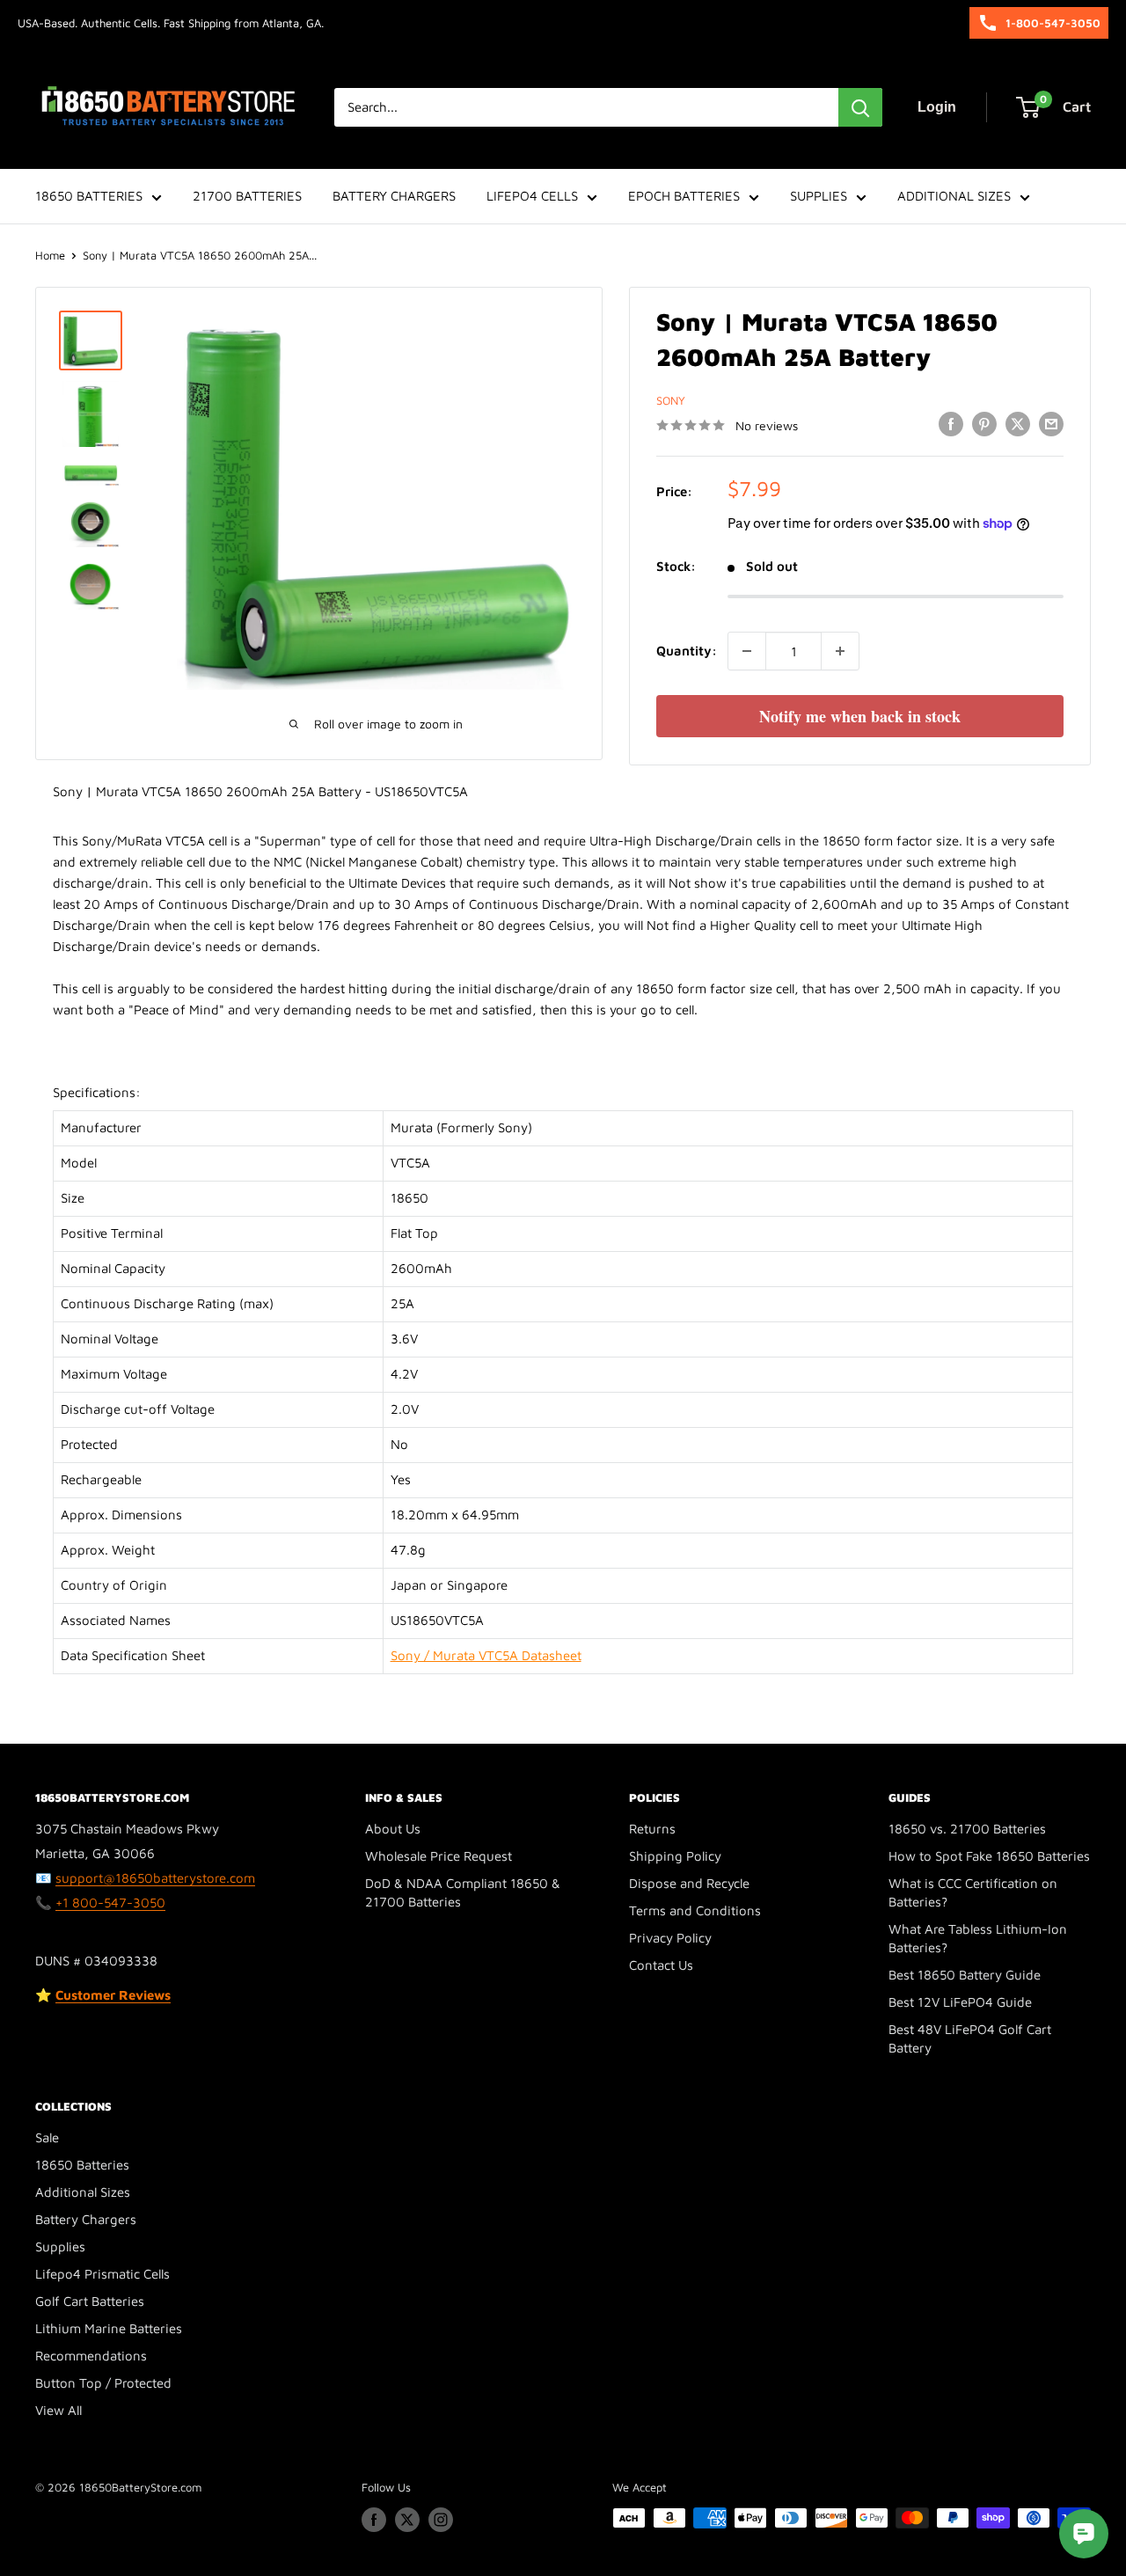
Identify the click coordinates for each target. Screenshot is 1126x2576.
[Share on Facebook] (951, 424)
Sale (47, 2137)
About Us (393, 1829)
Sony (671, 400)
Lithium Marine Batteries (109, 2328)
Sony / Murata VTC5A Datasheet (486, 1655)
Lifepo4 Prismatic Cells (102, 2274)
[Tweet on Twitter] (1018, 424)
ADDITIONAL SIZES (954, 196)
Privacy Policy (670, 1938)
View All (58, 2410)
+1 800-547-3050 (110, 1903)
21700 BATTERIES (247, 196)
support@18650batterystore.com (155, 1878)
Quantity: (687, 651)
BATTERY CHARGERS (394, 196)
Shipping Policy (675, 1856)
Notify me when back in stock (860, 716)
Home (50, 255)
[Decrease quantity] (747, 651)
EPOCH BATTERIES (684, 196)
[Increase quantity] (840, 651)
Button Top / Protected (103, 2383)
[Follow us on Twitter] (407, 2520)
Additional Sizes (83, 2192)
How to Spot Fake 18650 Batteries (989, 1856)
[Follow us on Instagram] (441, 2520)
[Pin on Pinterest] (984, 424)
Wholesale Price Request (439, 1856)
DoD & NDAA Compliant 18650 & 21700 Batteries (463, 1892)
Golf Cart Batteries (90, 2301)
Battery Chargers (86, 2219)
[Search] (860, 107)
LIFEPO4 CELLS (532, 196)
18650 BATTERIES (89, 196)
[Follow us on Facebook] (374, 2520)
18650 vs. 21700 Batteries (967, 1829)
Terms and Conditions (695, 1910)
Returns (652, 1829)
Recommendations (91, 2356)
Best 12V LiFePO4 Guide (960, 2002)
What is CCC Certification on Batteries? (973, 1892)
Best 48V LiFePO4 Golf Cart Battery (970, 2038)
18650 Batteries (82, 2165)
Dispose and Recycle (689, 1883)
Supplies (60, 2247)
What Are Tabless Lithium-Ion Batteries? (978, 1938)
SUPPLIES (819, 196)
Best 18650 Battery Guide (965, 1975)
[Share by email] (1051, 424)
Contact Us (661, 1965)
